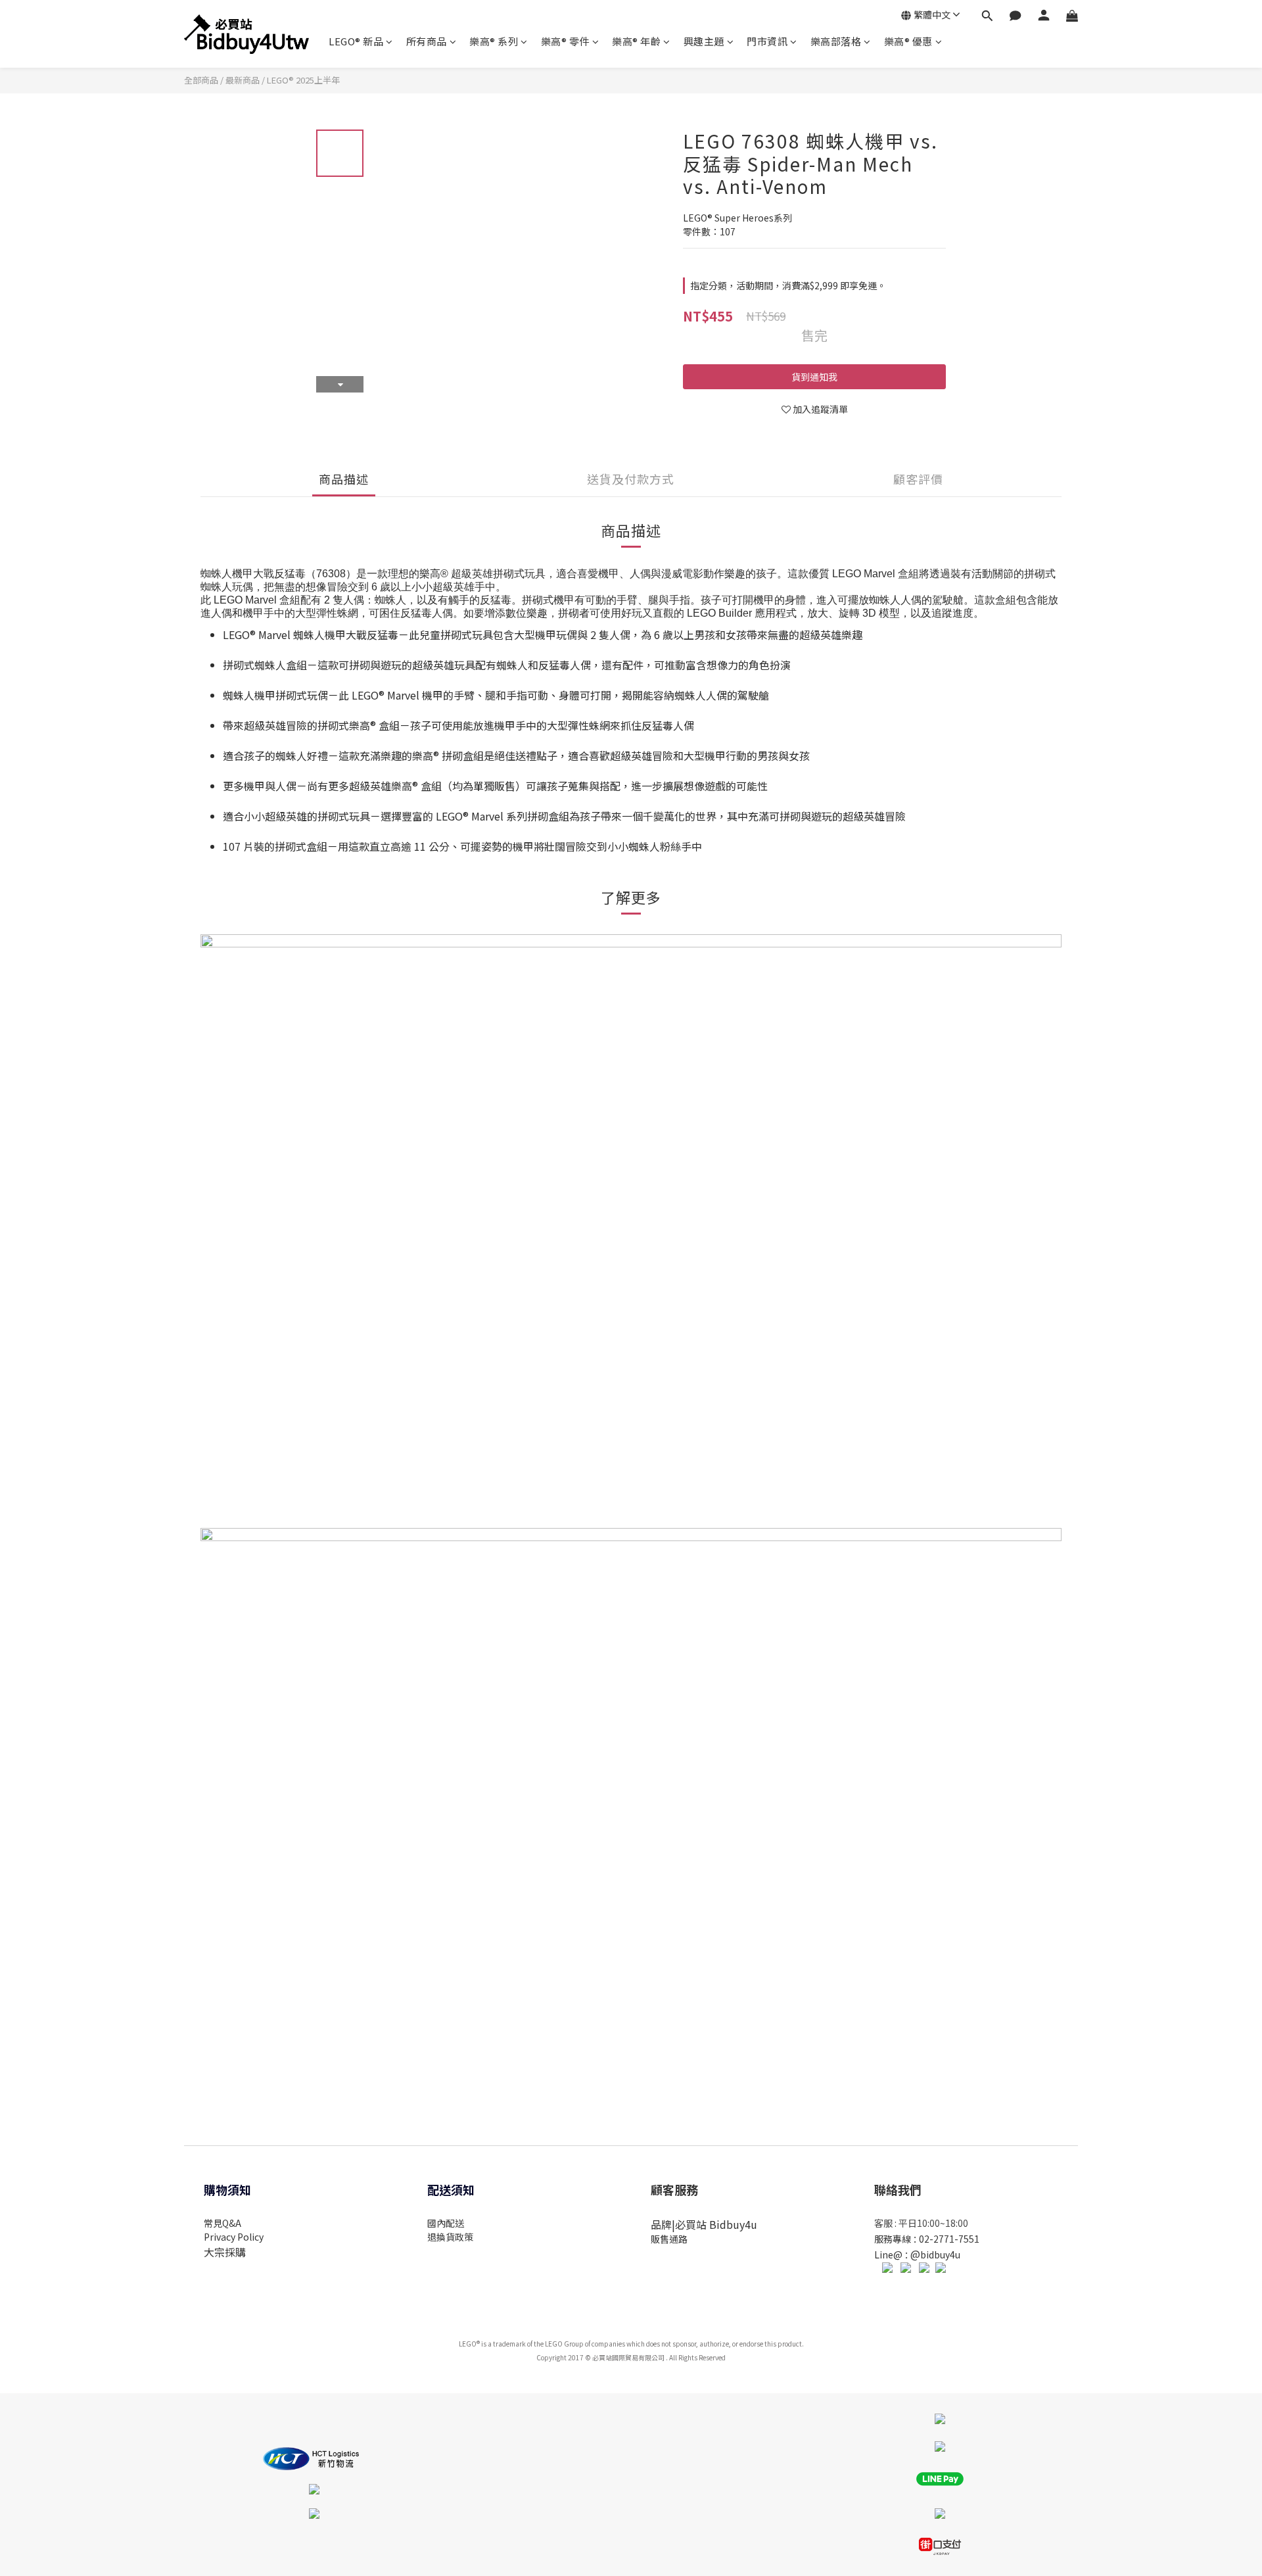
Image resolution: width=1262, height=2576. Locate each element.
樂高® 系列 (494, 41)
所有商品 (427, 41)
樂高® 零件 (565, 41)
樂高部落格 (836, 41)
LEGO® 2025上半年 (303, 80)
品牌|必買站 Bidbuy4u (704, 2224)
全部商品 (201, 80)
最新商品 (243, 80)
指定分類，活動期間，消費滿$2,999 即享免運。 (788, 285)
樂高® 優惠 (908, 41)
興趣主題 (704, 41)
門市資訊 (767, 41)
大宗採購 (225, 2252)
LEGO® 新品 (356, 41)
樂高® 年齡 (636, 41)
